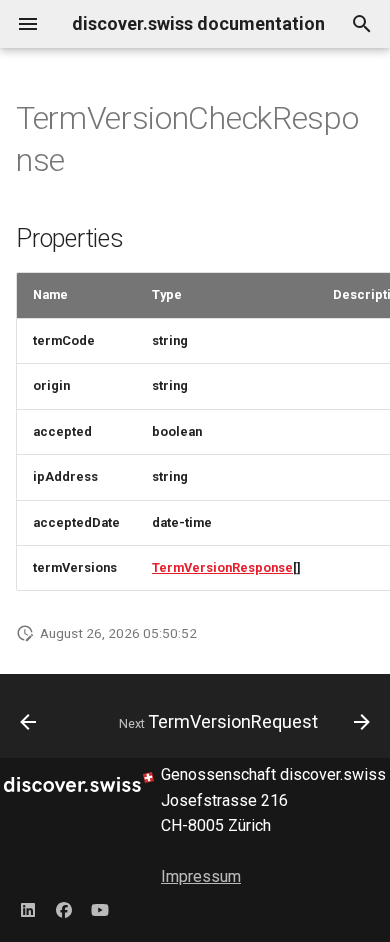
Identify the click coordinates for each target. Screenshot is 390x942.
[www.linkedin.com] (28, 910)
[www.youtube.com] (100, 910)
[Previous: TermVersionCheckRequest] (28, 722)
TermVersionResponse (222, 567)
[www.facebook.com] (64, 910)
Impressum (201, 876)
